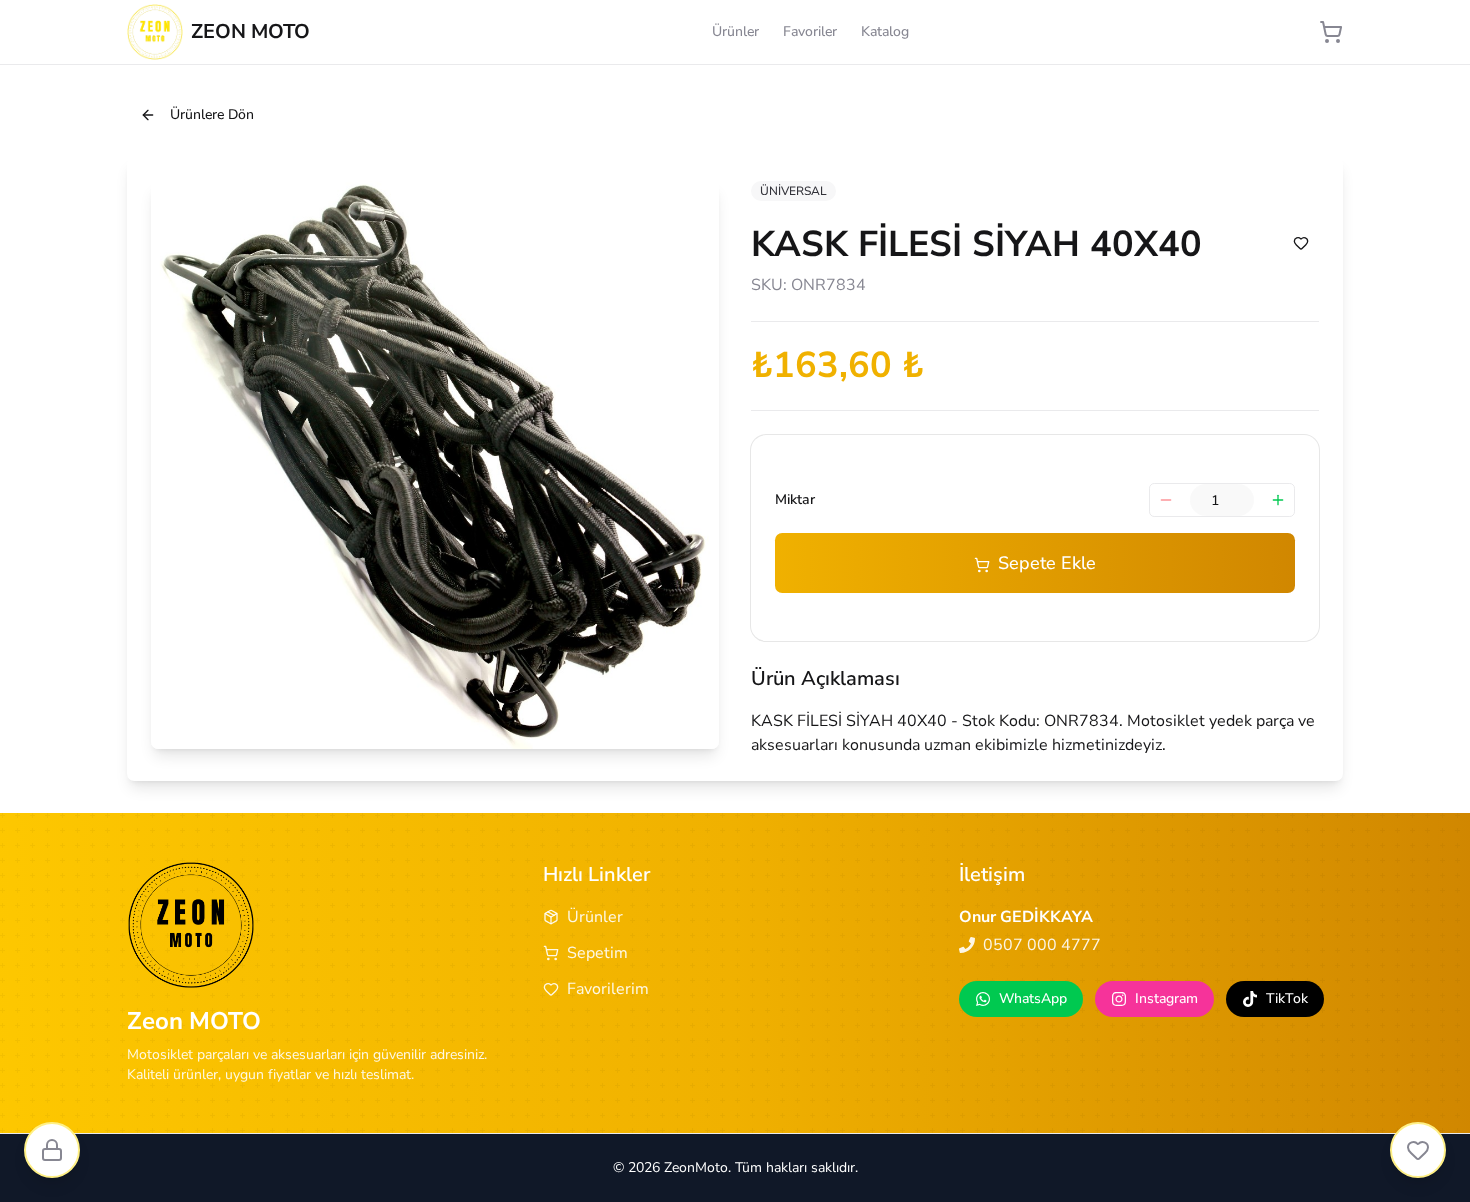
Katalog (885, 31)
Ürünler (735, 31)
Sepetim (597, 953)
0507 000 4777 (1042, 945)
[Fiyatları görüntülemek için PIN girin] (52, 1150)
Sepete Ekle (1047, 563)
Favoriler (810, 31)
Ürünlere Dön (212, 114)
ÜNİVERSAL (793, 191)
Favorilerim (608, 989)
